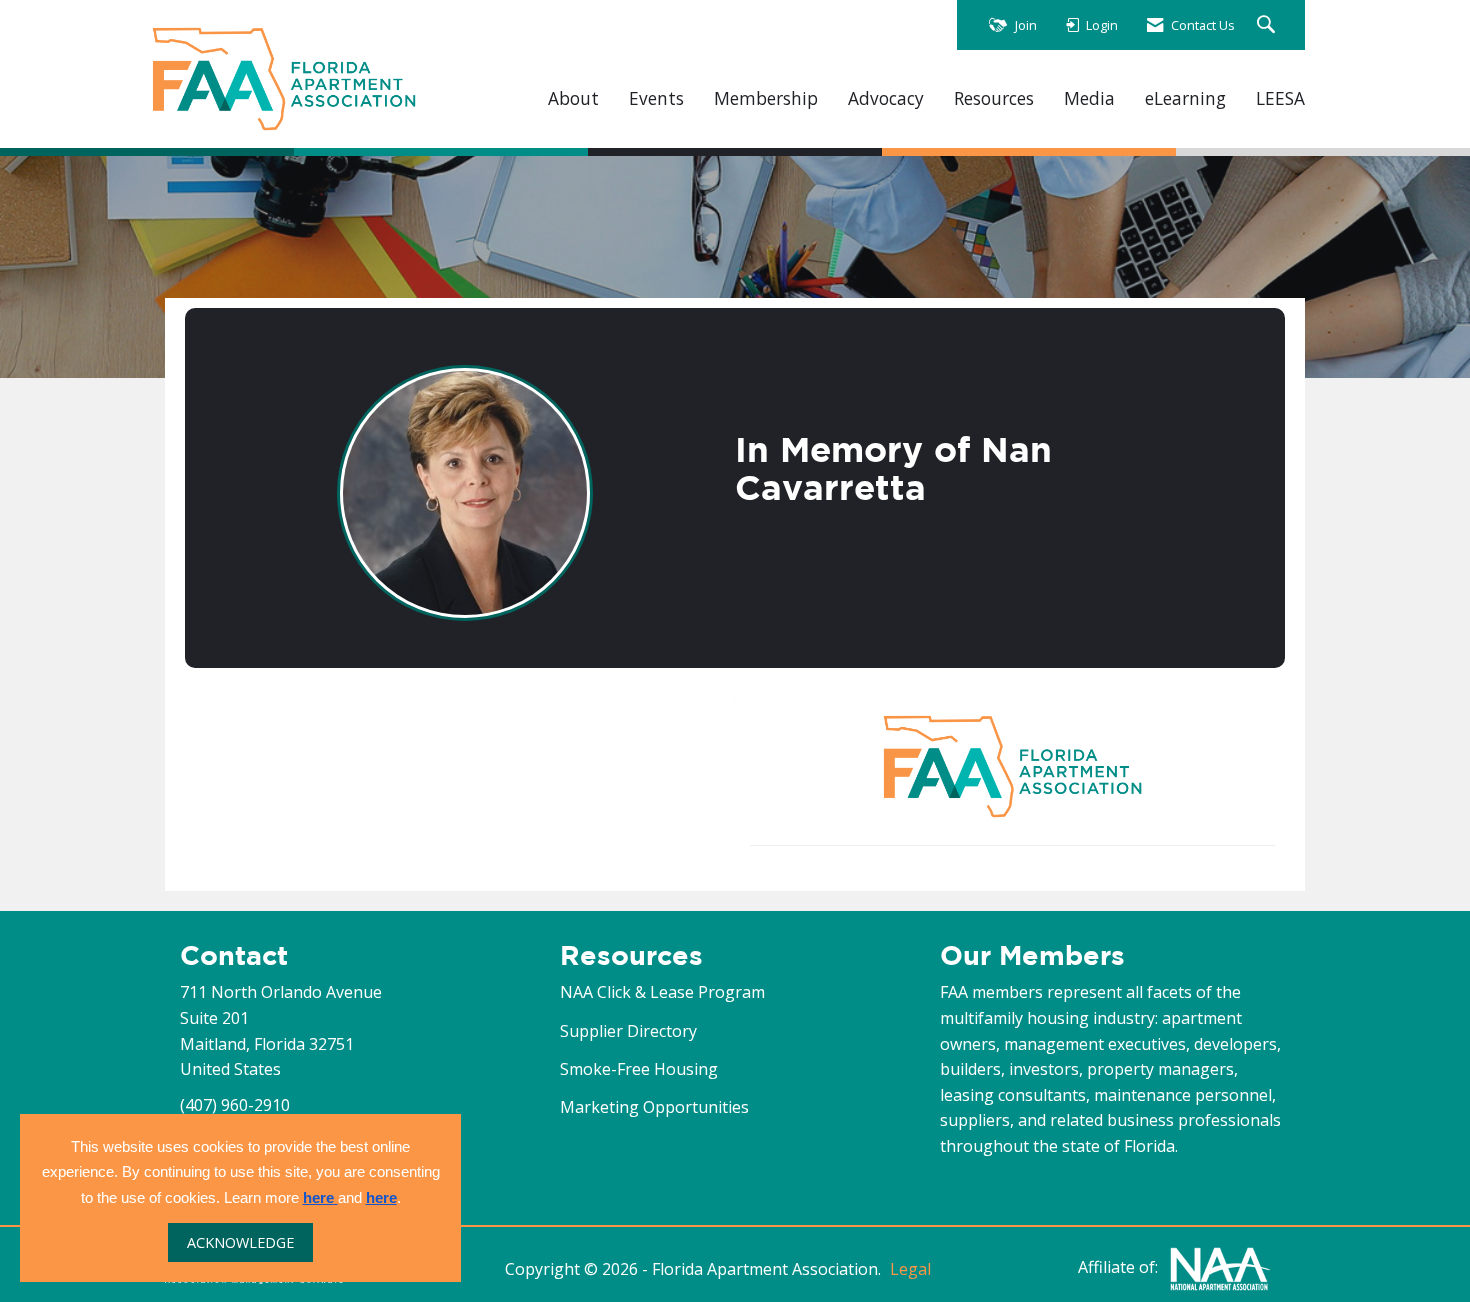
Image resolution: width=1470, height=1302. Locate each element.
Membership (766, 98)
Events (656, 98)
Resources (994, 98)
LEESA (1280, 98)
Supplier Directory (628, 1031)
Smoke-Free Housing (639, 1069)
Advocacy (886, 98)
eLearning (1185, 98)
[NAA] (1220, 1267)
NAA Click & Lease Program (662, 992)
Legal (910, 1269)
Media (1089, 98)
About (573, 98)
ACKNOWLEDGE (240, 1242)
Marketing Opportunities (654, 1107)
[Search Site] (1268, 25)
